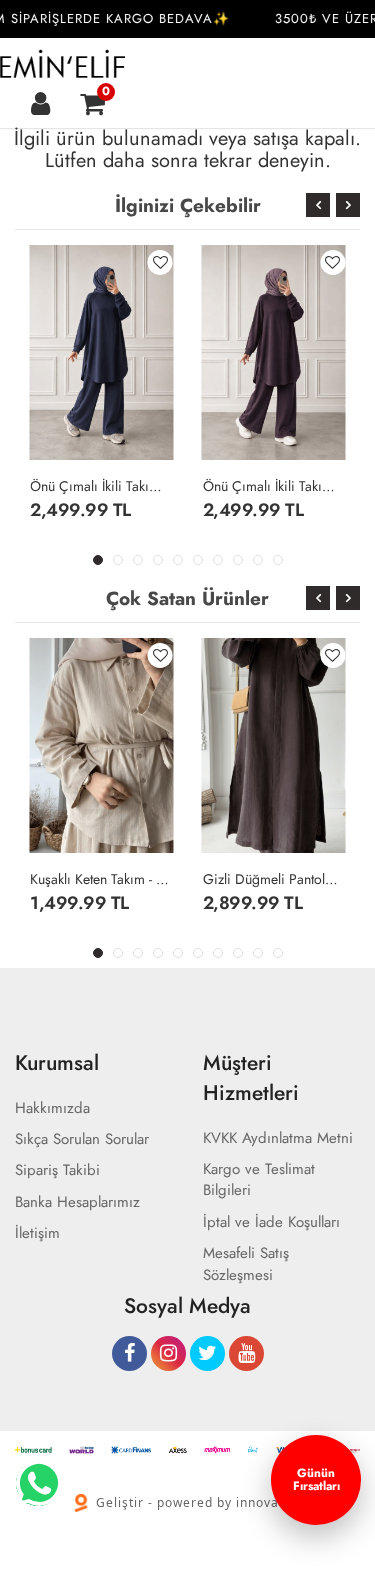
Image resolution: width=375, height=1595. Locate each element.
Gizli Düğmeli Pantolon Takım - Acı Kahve (274, 879)
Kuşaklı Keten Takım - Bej (101, 879)
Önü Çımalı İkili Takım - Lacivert (101, 486)
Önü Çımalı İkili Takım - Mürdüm (274, 486)
